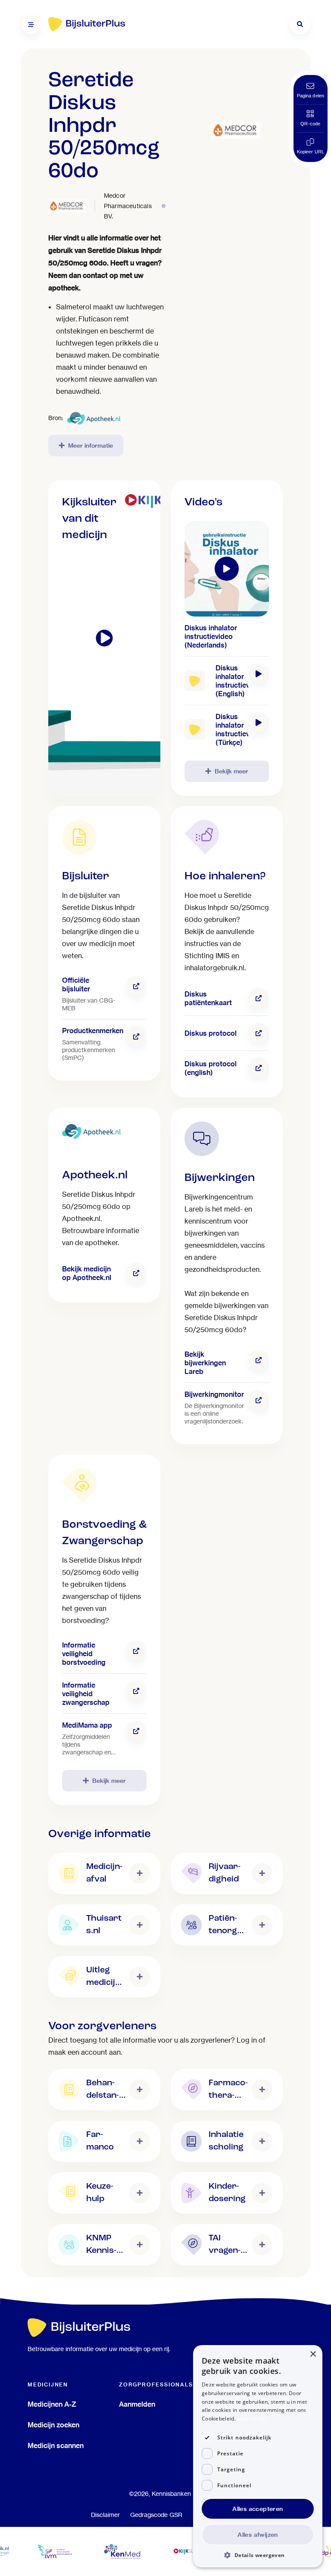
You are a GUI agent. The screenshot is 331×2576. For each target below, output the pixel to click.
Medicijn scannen (56, 2445)
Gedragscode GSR (156, 2515)
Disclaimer (105, 2515)
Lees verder (252, 2419)
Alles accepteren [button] (258, 2509)
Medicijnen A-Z (52, 2404)
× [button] (313, 2354)
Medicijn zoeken (53, 2425)
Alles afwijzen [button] (258, 2535)
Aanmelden (137, 2404)
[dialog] (258, 2456)
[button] (258, 2555)
